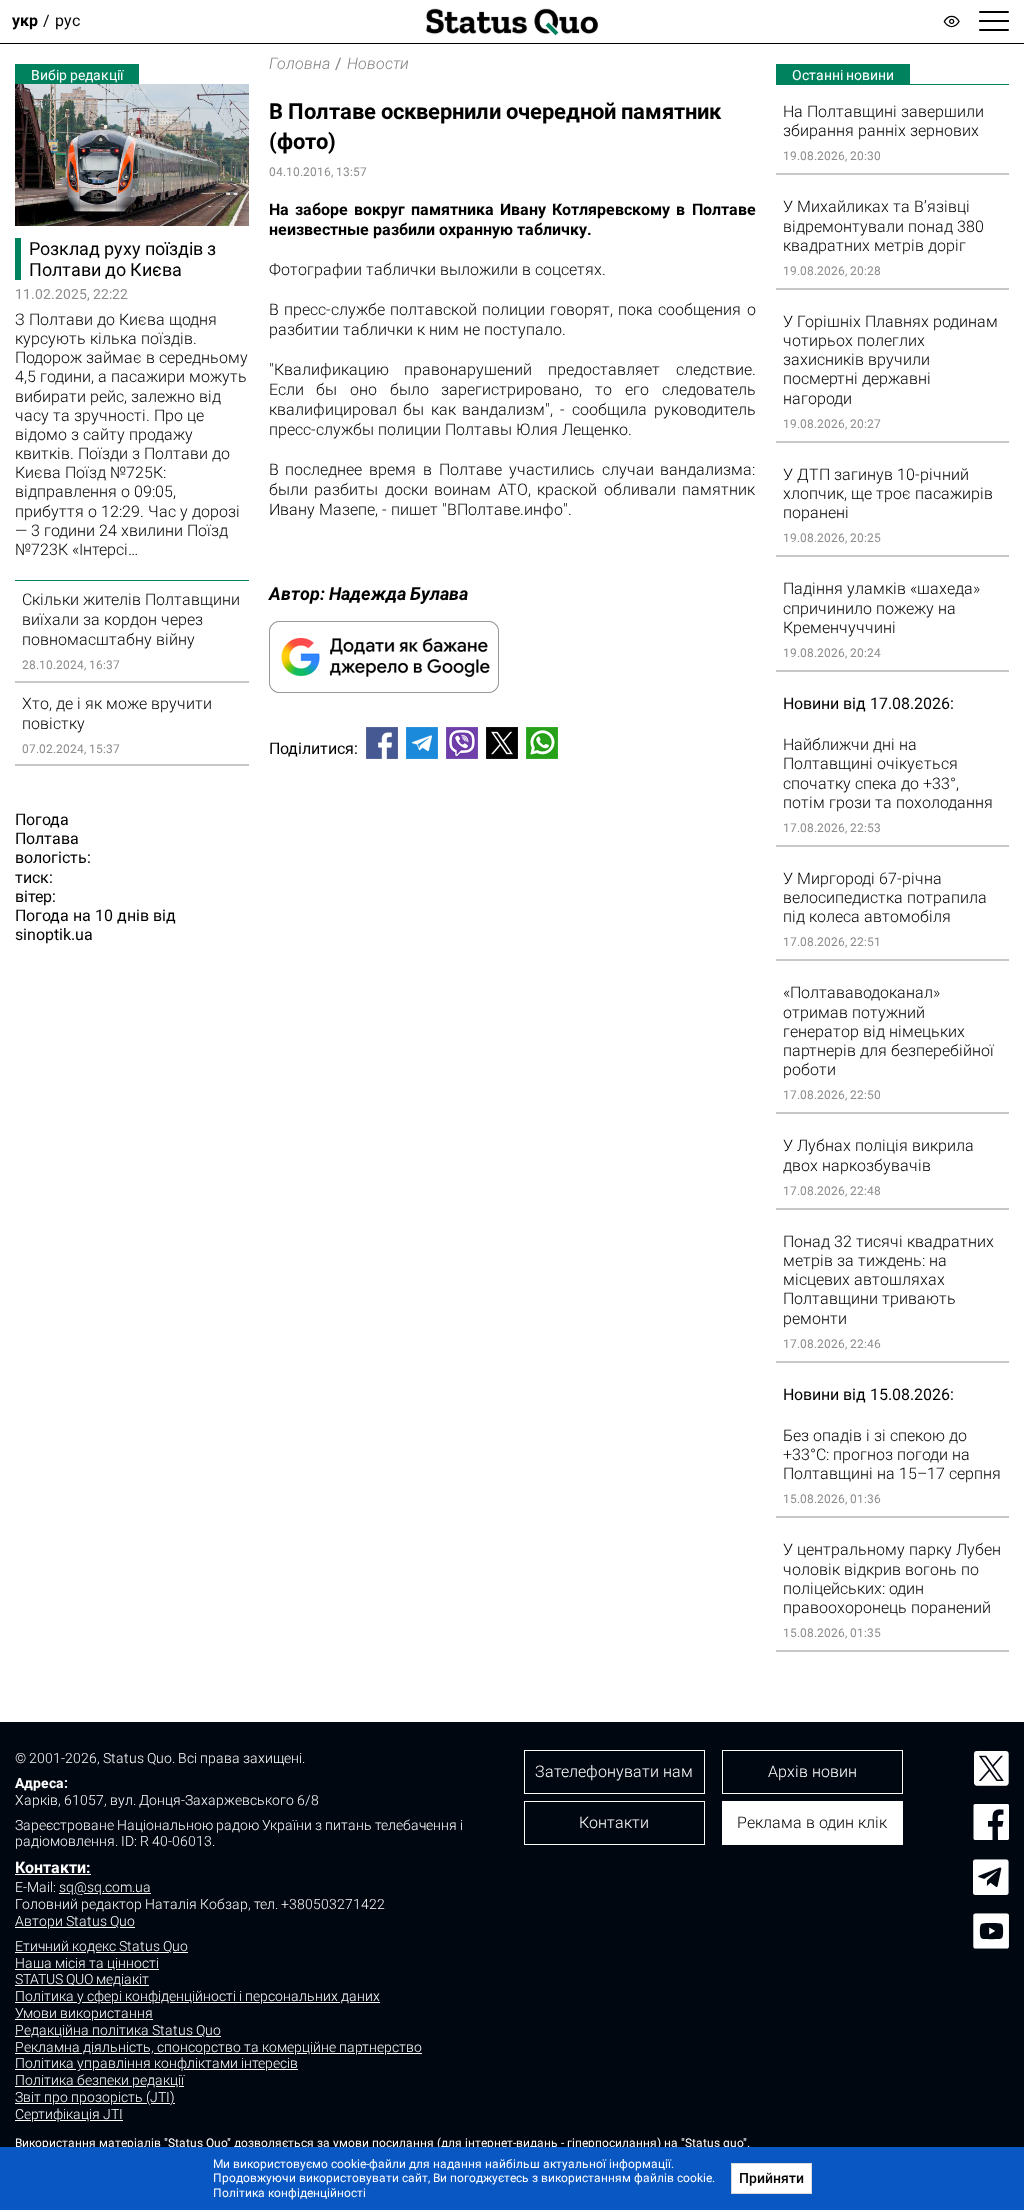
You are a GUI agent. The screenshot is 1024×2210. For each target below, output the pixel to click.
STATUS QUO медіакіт (82, 1979)
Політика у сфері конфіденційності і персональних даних (197, 1996)
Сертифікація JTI (69, 2114)
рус (67, 21)
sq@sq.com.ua (105, 1887)
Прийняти (771, 2178)
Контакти (614, 1822)
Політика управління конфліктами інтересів (156, 2063)
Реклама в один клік (812, 1822)
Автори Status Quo (75, 1921)
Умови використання (84, 2013)
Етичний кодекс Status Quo (101, 1946)
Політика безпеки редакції (99, 2080)
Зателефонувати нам (614, 1771)
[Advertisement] (512, 841)
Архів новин (812, 1771)
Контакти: (53, 1867)
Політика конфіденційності (289, 2193)
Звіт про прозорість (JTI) (95, 2097)
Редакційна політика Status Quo (118, 2030)
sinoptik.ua (54, 934)
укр (25, 21)
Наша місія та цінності (87, 1963)
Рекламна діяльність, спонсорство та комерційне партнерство (218, 2047)
